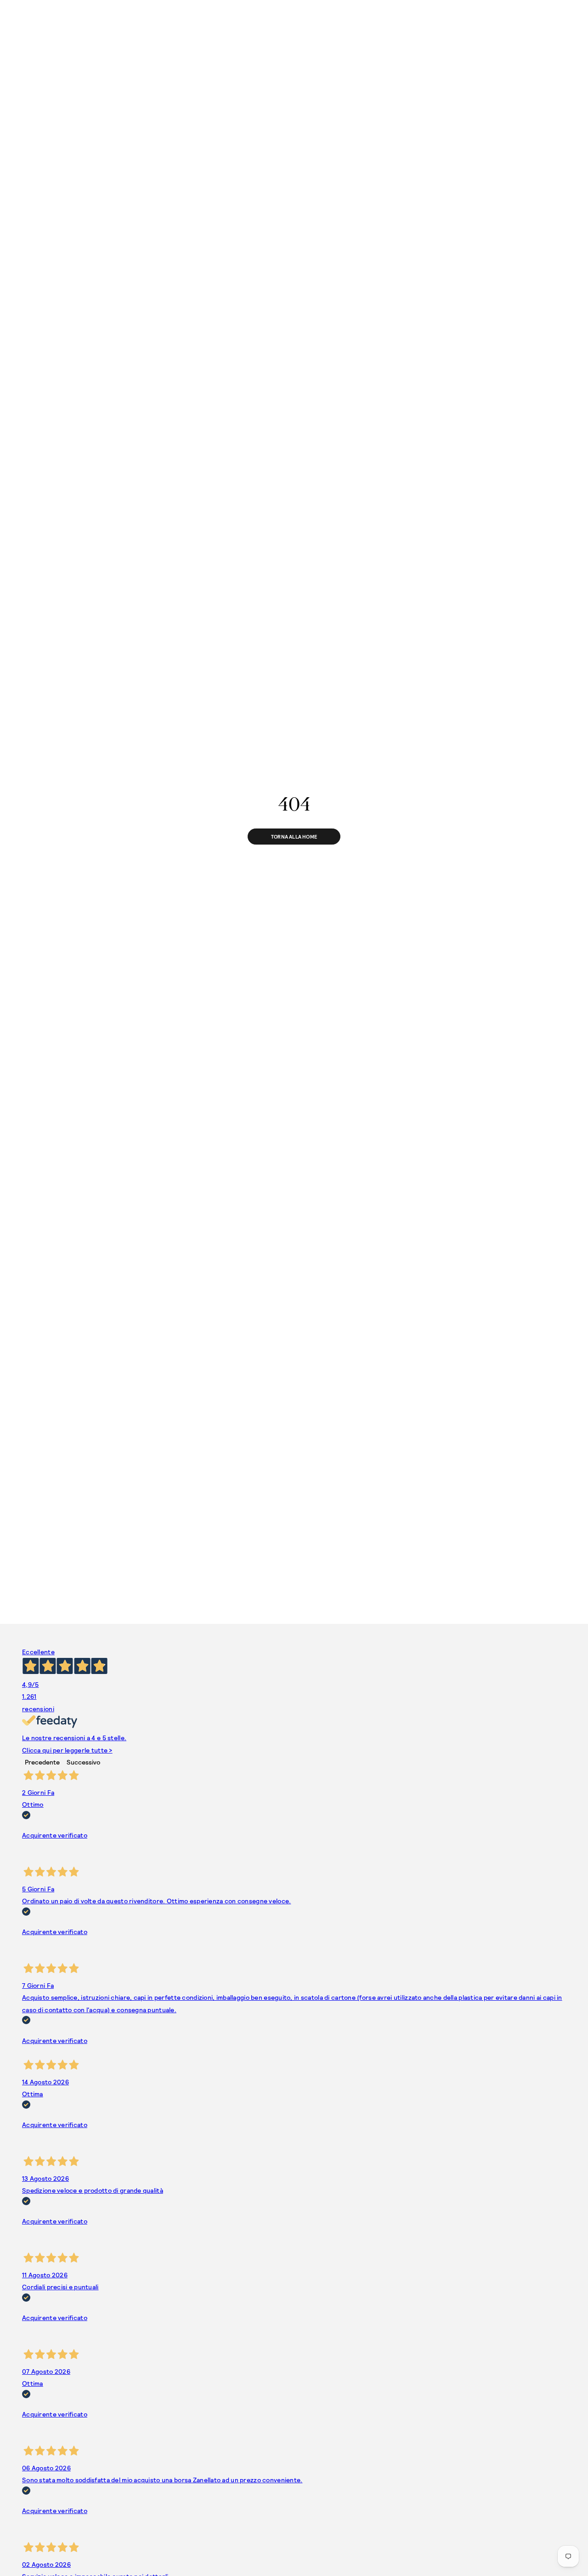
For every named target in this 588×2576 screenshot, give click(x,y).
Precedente (42, 1762)
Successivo (83, 1762)
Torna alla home (294, 837)
